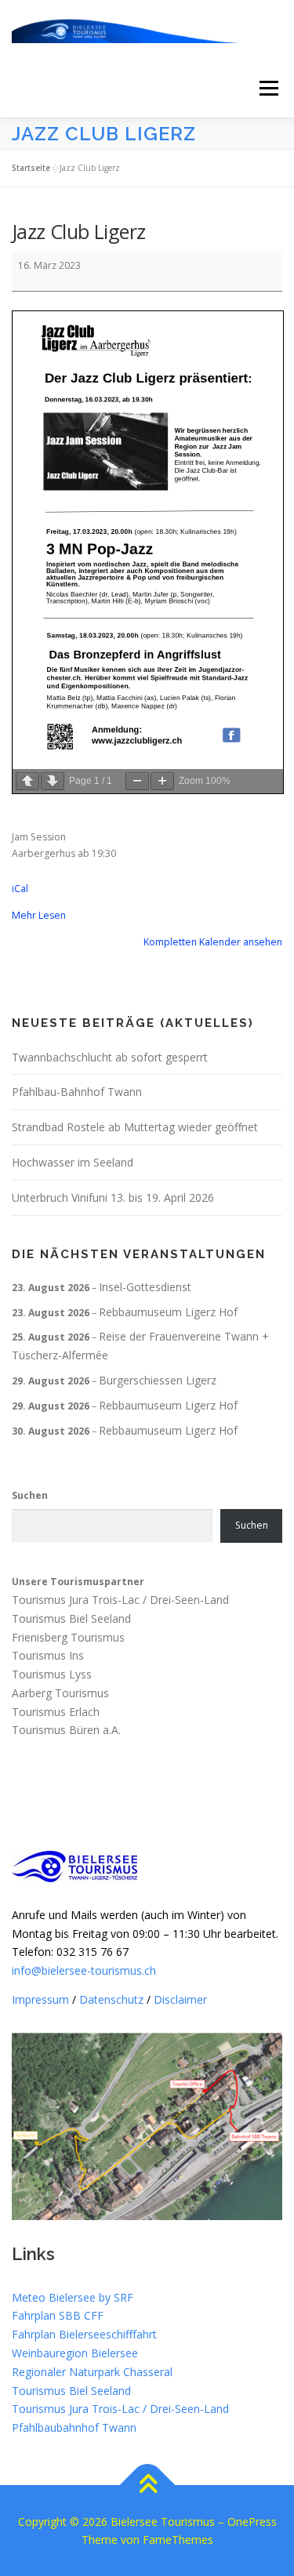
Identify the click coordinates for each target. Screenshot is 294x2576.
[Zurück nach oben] (147, 2485)
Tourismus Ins (48, 1656)
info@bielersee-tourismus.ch (84, 1970)
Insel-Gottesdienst (145, 1287)
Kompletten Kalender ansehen (213, 942)
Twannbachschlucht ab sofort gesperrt (110, 1057)
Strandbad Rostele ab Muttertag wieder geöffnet (135, 1127)
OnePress (252, 2522)
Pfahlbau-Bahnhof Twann (77, 1092)
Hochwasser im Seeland (73, 1162)
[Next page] (53, 781)
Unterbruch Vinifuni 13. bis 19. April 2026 (113, 1197)
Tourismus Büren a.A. (66, 1731)
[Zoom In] (162, 781)
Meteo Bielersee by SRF (73, 2297)
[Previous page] (27, 781)
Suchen (30, 1495)
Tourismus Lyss (52, 1674)
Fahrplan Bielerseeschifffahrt (84, 2334)
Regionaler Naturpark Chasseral (92, 2372)
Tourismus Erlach (56, 1712)
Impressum (40, 1999)
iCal (20, 889)
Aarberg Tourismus (60, 1693)
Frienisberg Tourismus (68, 1637)
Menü (268, 88)
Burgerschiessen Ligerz (158, 1380)
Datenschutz (111, 1999)
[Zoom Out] (137, 781)
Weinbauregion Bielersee (75, 2353)
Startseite (31, 168)
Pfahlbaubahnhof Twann (74, 2427)
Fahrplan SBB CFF (58, 2315)
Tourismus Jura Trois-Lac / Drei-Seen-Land (120, 1600)
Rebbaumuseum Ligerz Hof (168, 1312)
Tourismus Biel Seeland (71, 1618)
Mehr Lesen (39, 915)
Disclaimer (180, 1999)
